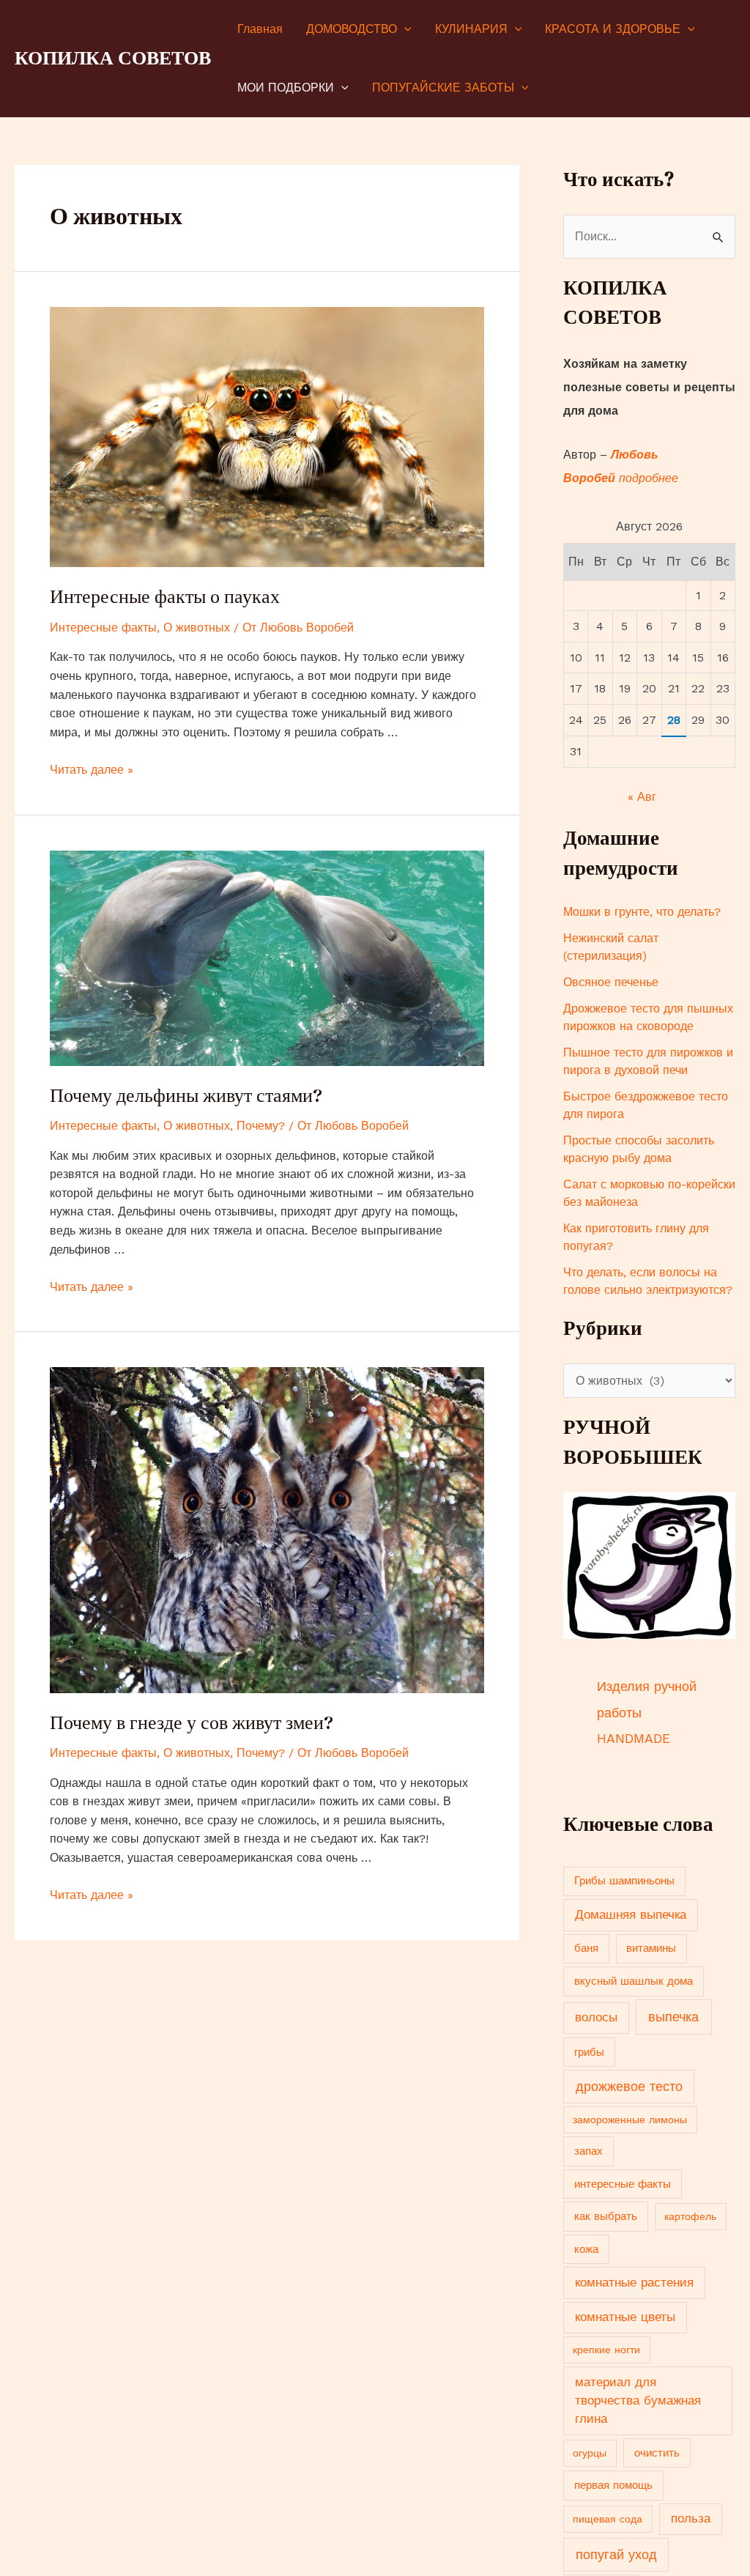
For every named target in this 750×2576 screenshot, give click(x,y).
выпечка (673, 2017)
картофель (690, 2216)
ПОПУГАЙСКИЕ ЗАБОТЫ (443, 88)
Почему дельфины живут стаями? (186, 1095)
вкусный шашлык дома (634, 1981)
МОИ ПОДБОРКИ (286, 88)
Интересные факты (103, 628)
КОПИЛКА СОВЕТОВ (113, 58)
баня (586, 1948)
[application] (404, 29)
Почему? (261, 1126)
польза (691, 2518)
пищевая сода (608, 2519)
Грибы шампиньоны (624, 1881)
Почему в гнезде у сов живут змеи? (192, 1722)
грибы (589, 2052)
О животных (197, 628)
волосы (596, 2017)
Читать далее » (92, 770)
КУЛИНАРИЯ (471, 29)
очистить (657, 2453)
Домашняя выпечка (631, 1915)
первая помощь (613, 2485)
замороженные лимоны (630, 2120)
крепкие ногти (606, 2350)
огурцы (590, 2453)
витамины (651, 1948)
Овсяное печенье (611, 982)
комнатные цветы (625, 2317)
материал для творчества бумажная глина (638, 2401)
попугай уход (616, 2555)
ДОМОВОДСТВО (352, 29)
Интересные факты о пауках (165, 596)
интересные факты (623, 2184)
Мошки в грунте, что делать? (642, 912)
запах (589, 2151)
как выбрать (606, 2216)
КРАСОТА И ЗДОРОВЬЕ (613, 29)
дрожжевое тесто (629, 2087)
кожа (586, 2249)
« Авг (642, 797)
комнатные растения (634, 2283)
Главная (260, 29)
